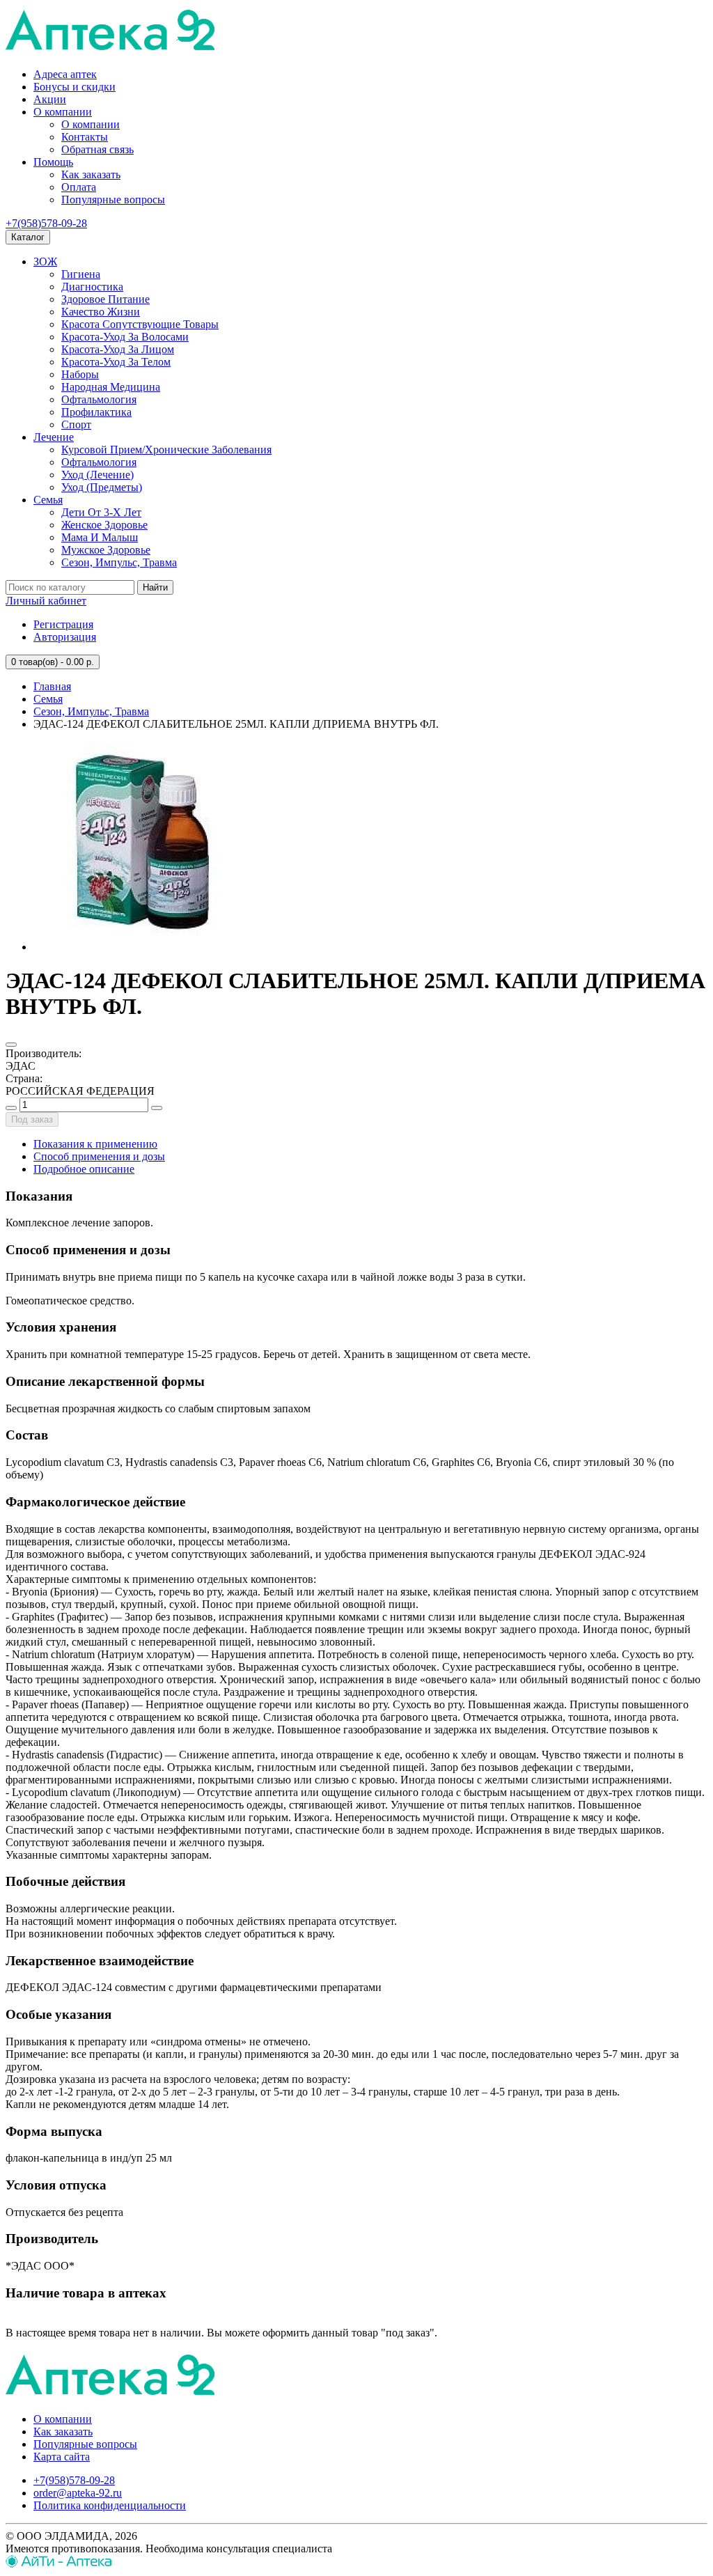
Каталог (28, 237)
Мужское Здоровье (106, 550)
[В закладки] (11, 1045)
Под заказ (32, 1119)
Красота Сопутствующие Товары (140, 324)
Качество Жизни (101, 312)
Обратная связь (97, 149)
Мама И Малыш (100, 537)
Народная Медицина (111, 387)
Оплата (79, 187)
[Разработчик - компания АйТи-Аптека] (59, 2564)
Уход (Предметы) (102, 487)
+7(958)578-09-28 (46, 223)
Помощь (53, 162)
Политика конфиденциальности (110, 2505)
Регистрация (63, 624)
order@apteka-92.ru (78, 2493)
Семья (48, 500)
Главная (52, 686)
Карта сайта (62, 2457)
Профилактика (96, 412)
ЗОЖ (45, 261)
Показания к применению (95, 1144)
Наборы (80, 374)
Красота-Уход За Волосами (125, 337)
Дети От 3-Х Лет (101, 512)
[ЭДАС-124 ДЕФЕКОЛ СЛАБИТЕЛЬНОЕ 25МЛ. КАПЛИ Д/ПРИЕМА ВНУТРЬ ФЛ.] (138, 947)
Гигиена (81, 274)
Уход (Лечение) (97, 475)
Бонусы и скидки (75, 87)
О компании (63, 112)
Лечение (54, 437)
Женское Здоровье (104, 525)
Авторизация (65, 637)
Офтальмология (99, 399)
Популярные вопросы (113, 200)
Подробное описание (84, 1169)
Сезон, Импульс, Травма (119, 562)
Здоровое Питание (105, 299)
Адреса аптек (65, 74)
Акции (50, 99)
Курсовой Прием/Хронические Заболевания (166, 450)
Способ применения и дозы (99, 1156)
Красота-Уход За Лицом (118, 349)
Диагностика (92, 287)
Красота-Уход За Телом (116, 362)
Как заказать (91, 174)
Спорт (76, 424)
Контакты (85, 137)
